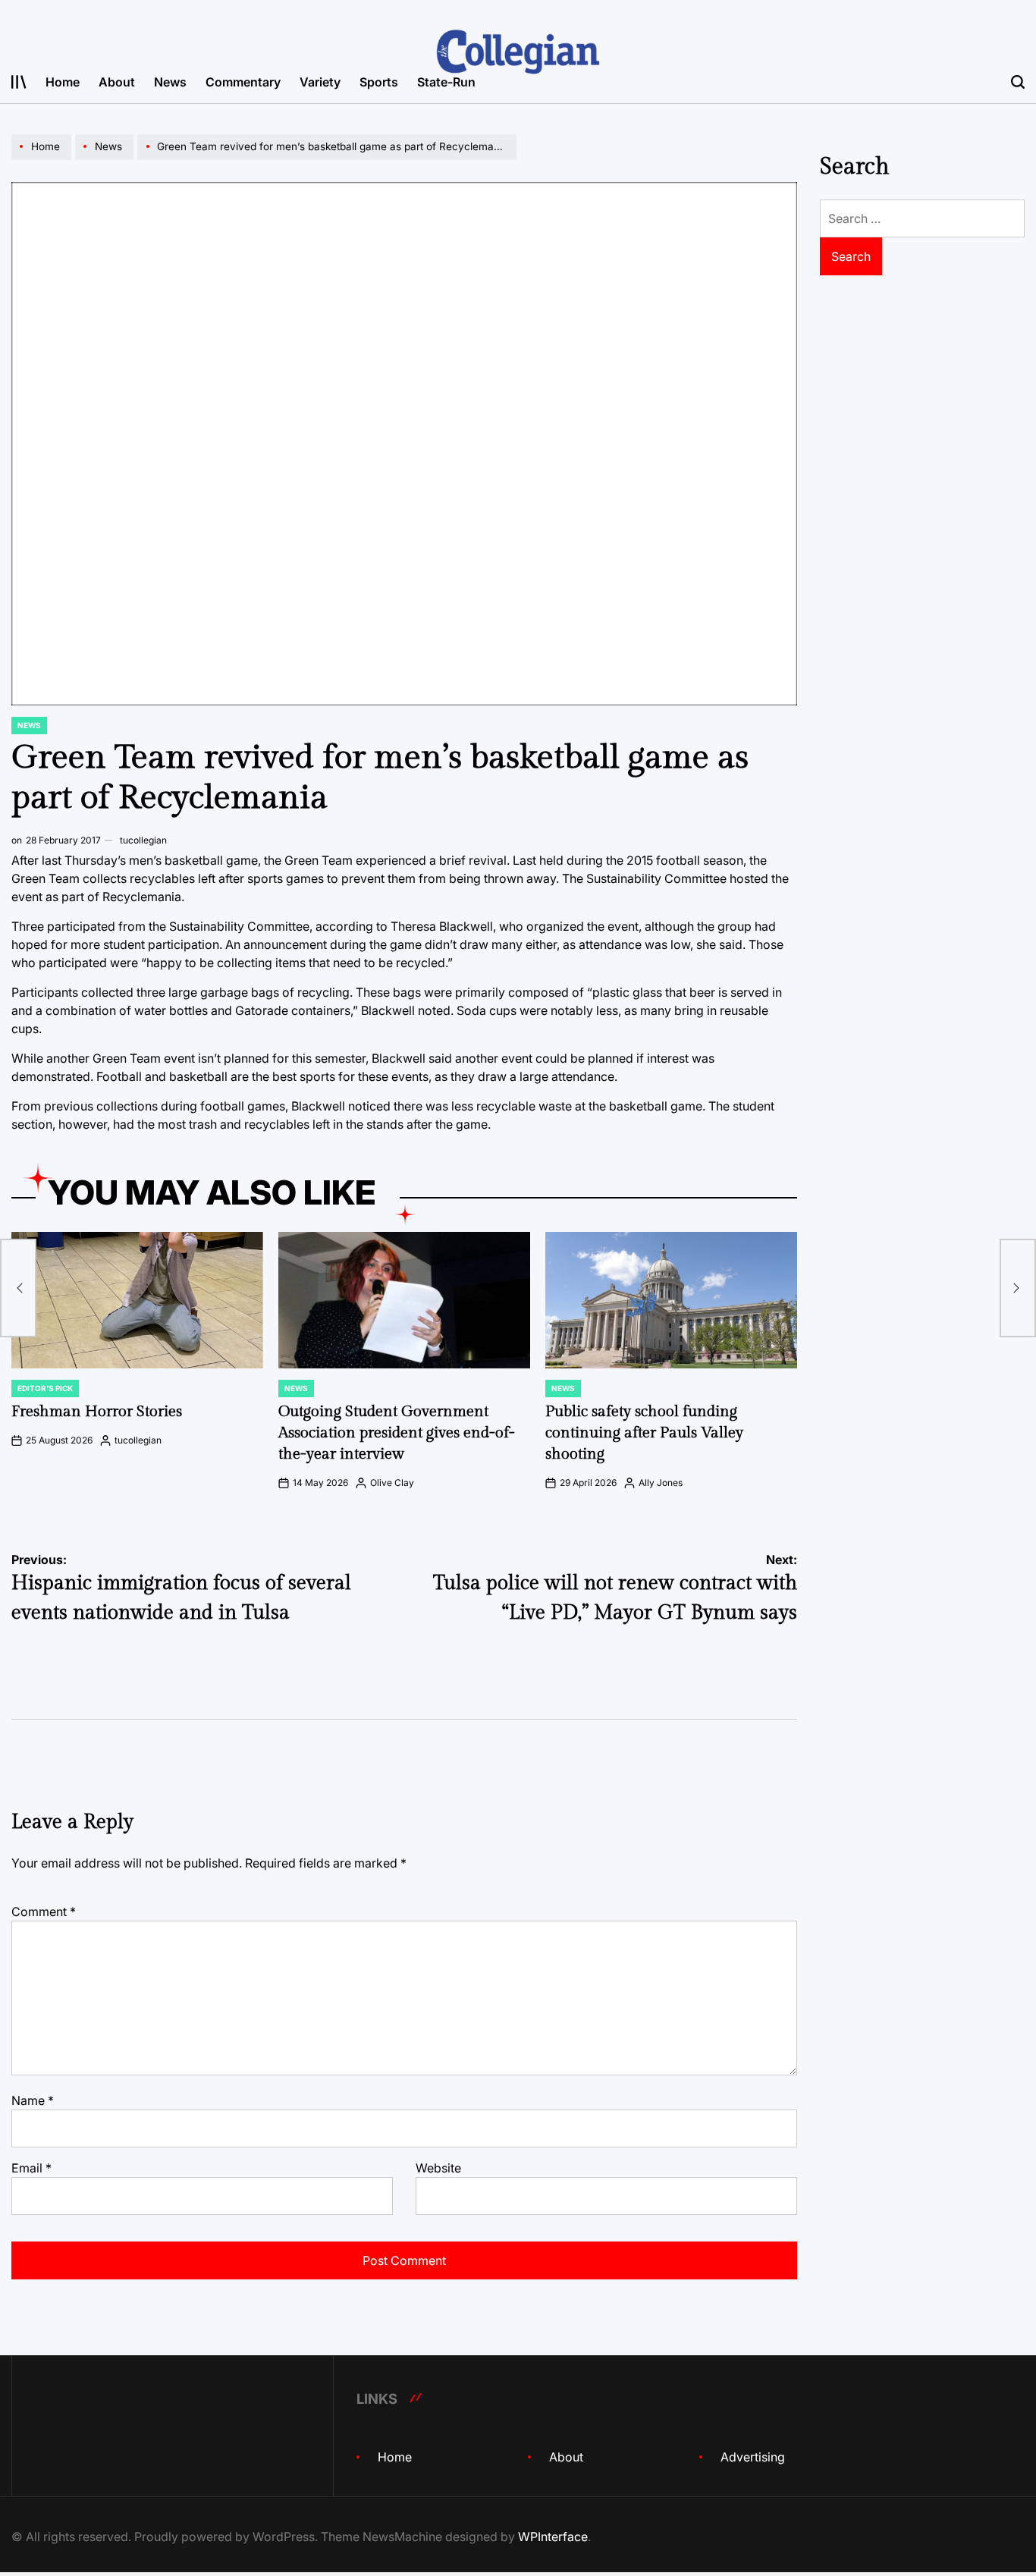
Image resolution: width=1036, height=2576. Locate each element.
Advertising (753, 2457)
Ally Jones (661, 1483)
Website (438, 2168)
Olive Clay (392, 1483)
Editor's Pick (45, 1388)
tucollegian (143, 840)
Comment (44, 1912)
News (170, 82)
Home (63, 82)
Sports (379, 82)
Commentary (243, 82)
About (117, 82)
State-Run (446, 82)
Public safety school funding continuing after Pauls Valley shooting (644, 1433)
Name (33, 2100)
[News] (106, 159)
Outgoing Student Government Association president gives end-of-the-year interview (397, 1433)
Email (31, 2168)
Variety (320, 82)
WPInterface (553, 2537)
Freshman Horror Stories (97, 1412)
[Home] (43, 159)
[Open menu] (19, 82)
